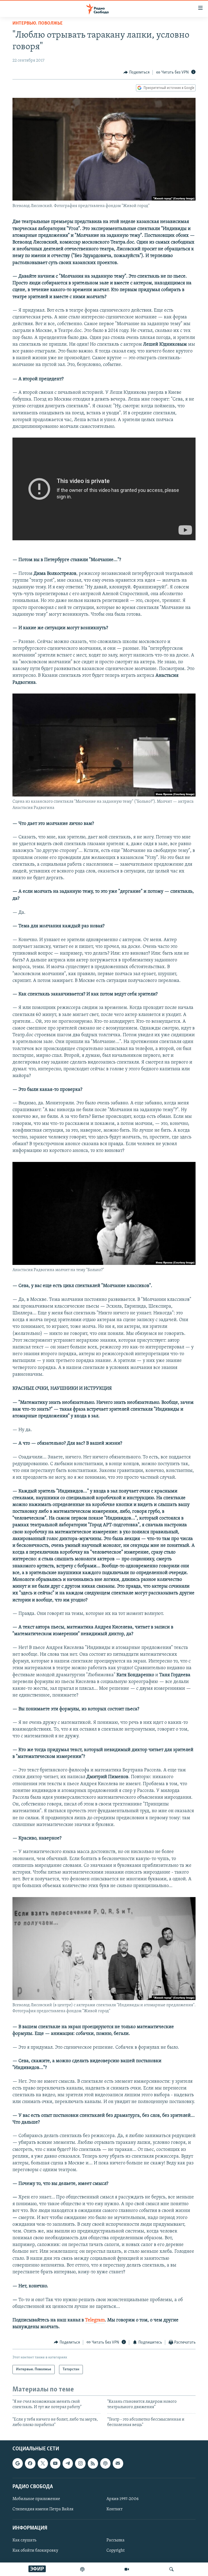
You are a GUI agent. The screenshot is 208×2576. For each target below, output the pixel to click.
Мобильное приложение (36, 2499)
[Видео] (127, 2569)
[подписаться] (118, 2463)
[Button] (136, 72)
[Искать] (171, 2569)
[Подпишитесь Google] (18, 2463)
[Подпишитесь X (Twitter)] (43, 2463)
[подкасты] (82, 2569)
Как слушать (24, 2540)
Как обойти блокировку (35, 2551)
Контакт (114, 2509)
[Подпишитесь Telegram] (68, 2463)
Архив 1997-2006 (123, 2499)
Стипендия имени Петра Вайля (43, 2509)
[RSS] (93, 2463)
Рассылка (116, 2540)
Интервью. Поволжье (38, 24)
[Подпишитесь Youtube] (55, 2463)
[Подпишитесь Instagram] (80, 2463)
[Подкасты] (105, 2463)
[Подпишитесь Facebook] (30, 2463)
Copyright (116, 2551)
